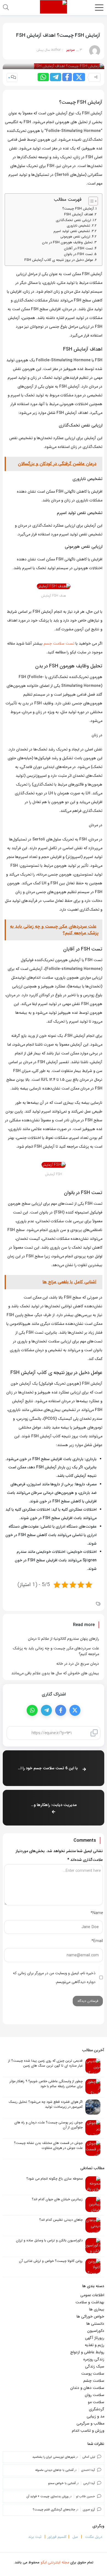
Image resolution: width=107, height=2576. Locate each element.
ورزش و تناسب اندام (88, 2431)
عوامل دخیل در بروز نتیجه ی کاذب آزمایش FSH (59, 260)
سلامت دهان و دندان (87, 2388)
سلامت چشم (94, 2381)
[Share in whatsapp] (43, 77)
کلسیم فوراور (57, 2537)
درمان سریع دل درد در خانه (78, 1664)
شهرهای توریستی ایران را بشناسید (54, 2457)
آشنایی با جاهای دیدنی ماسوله (54, 2470)
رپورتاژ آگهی (95, 2338)
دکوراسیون (96, 2331)
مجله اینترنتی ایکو (55, 2562)
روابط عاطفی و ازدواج (87, 2352)
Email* (97, 1941)
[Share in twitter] (79, 77)
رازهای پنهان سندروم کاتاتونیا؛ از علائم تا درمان (64, 1639)
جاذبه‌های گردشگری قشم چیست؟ (54, 2510)
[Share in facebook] (67, 77)
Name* (97, 1913)
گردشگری (97, 2409)
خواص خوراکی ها (90, 2317)
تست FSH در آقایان (78, 249)
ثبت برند (35, 2537)
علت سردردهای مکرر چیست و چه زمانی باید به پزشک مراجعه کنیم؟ (56, 1651)
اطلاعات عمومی (92, 2295)
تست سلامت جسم (59, 644)
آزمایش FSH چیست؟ (78, 209)
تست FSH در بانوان (78, 254)
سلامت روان (95, 2395)
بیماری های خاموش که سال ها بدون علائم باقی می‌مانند (55, 1673)
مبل (75, 2537)
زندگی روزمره (94, 2359)
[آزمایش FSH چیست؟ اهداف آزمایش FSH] (69, 66)
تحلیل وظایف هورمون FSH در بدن (67, 242)
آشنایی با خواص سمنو (62, 2483)
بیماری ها (97, 2309)
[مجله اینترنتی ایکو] (54, 7)
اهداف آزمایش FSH (79, 215)
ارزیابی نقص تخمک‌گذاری (73, 220)
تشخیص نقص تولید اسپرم (72, 231)
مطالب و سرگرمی (90, 2423)
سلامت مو (96, 2402)
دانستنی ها (95, 2324)
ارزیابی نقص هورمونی (75, 237)
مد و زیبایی (95, 2416)
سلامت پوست (93, 2374)
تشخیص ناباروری (78, 226)
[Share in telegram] (56, 77)
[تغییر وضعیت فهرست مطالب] (90, 201)
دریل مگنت (94, 2537)
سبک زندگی (95, 2366)
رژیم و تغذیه (95, 2345)
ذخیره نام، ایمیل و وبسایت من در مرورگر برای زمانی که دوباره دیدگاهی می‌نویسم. (54, 1977)
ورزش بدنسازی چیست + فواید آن (48, 2497)
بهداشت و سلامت (90, 2302)
